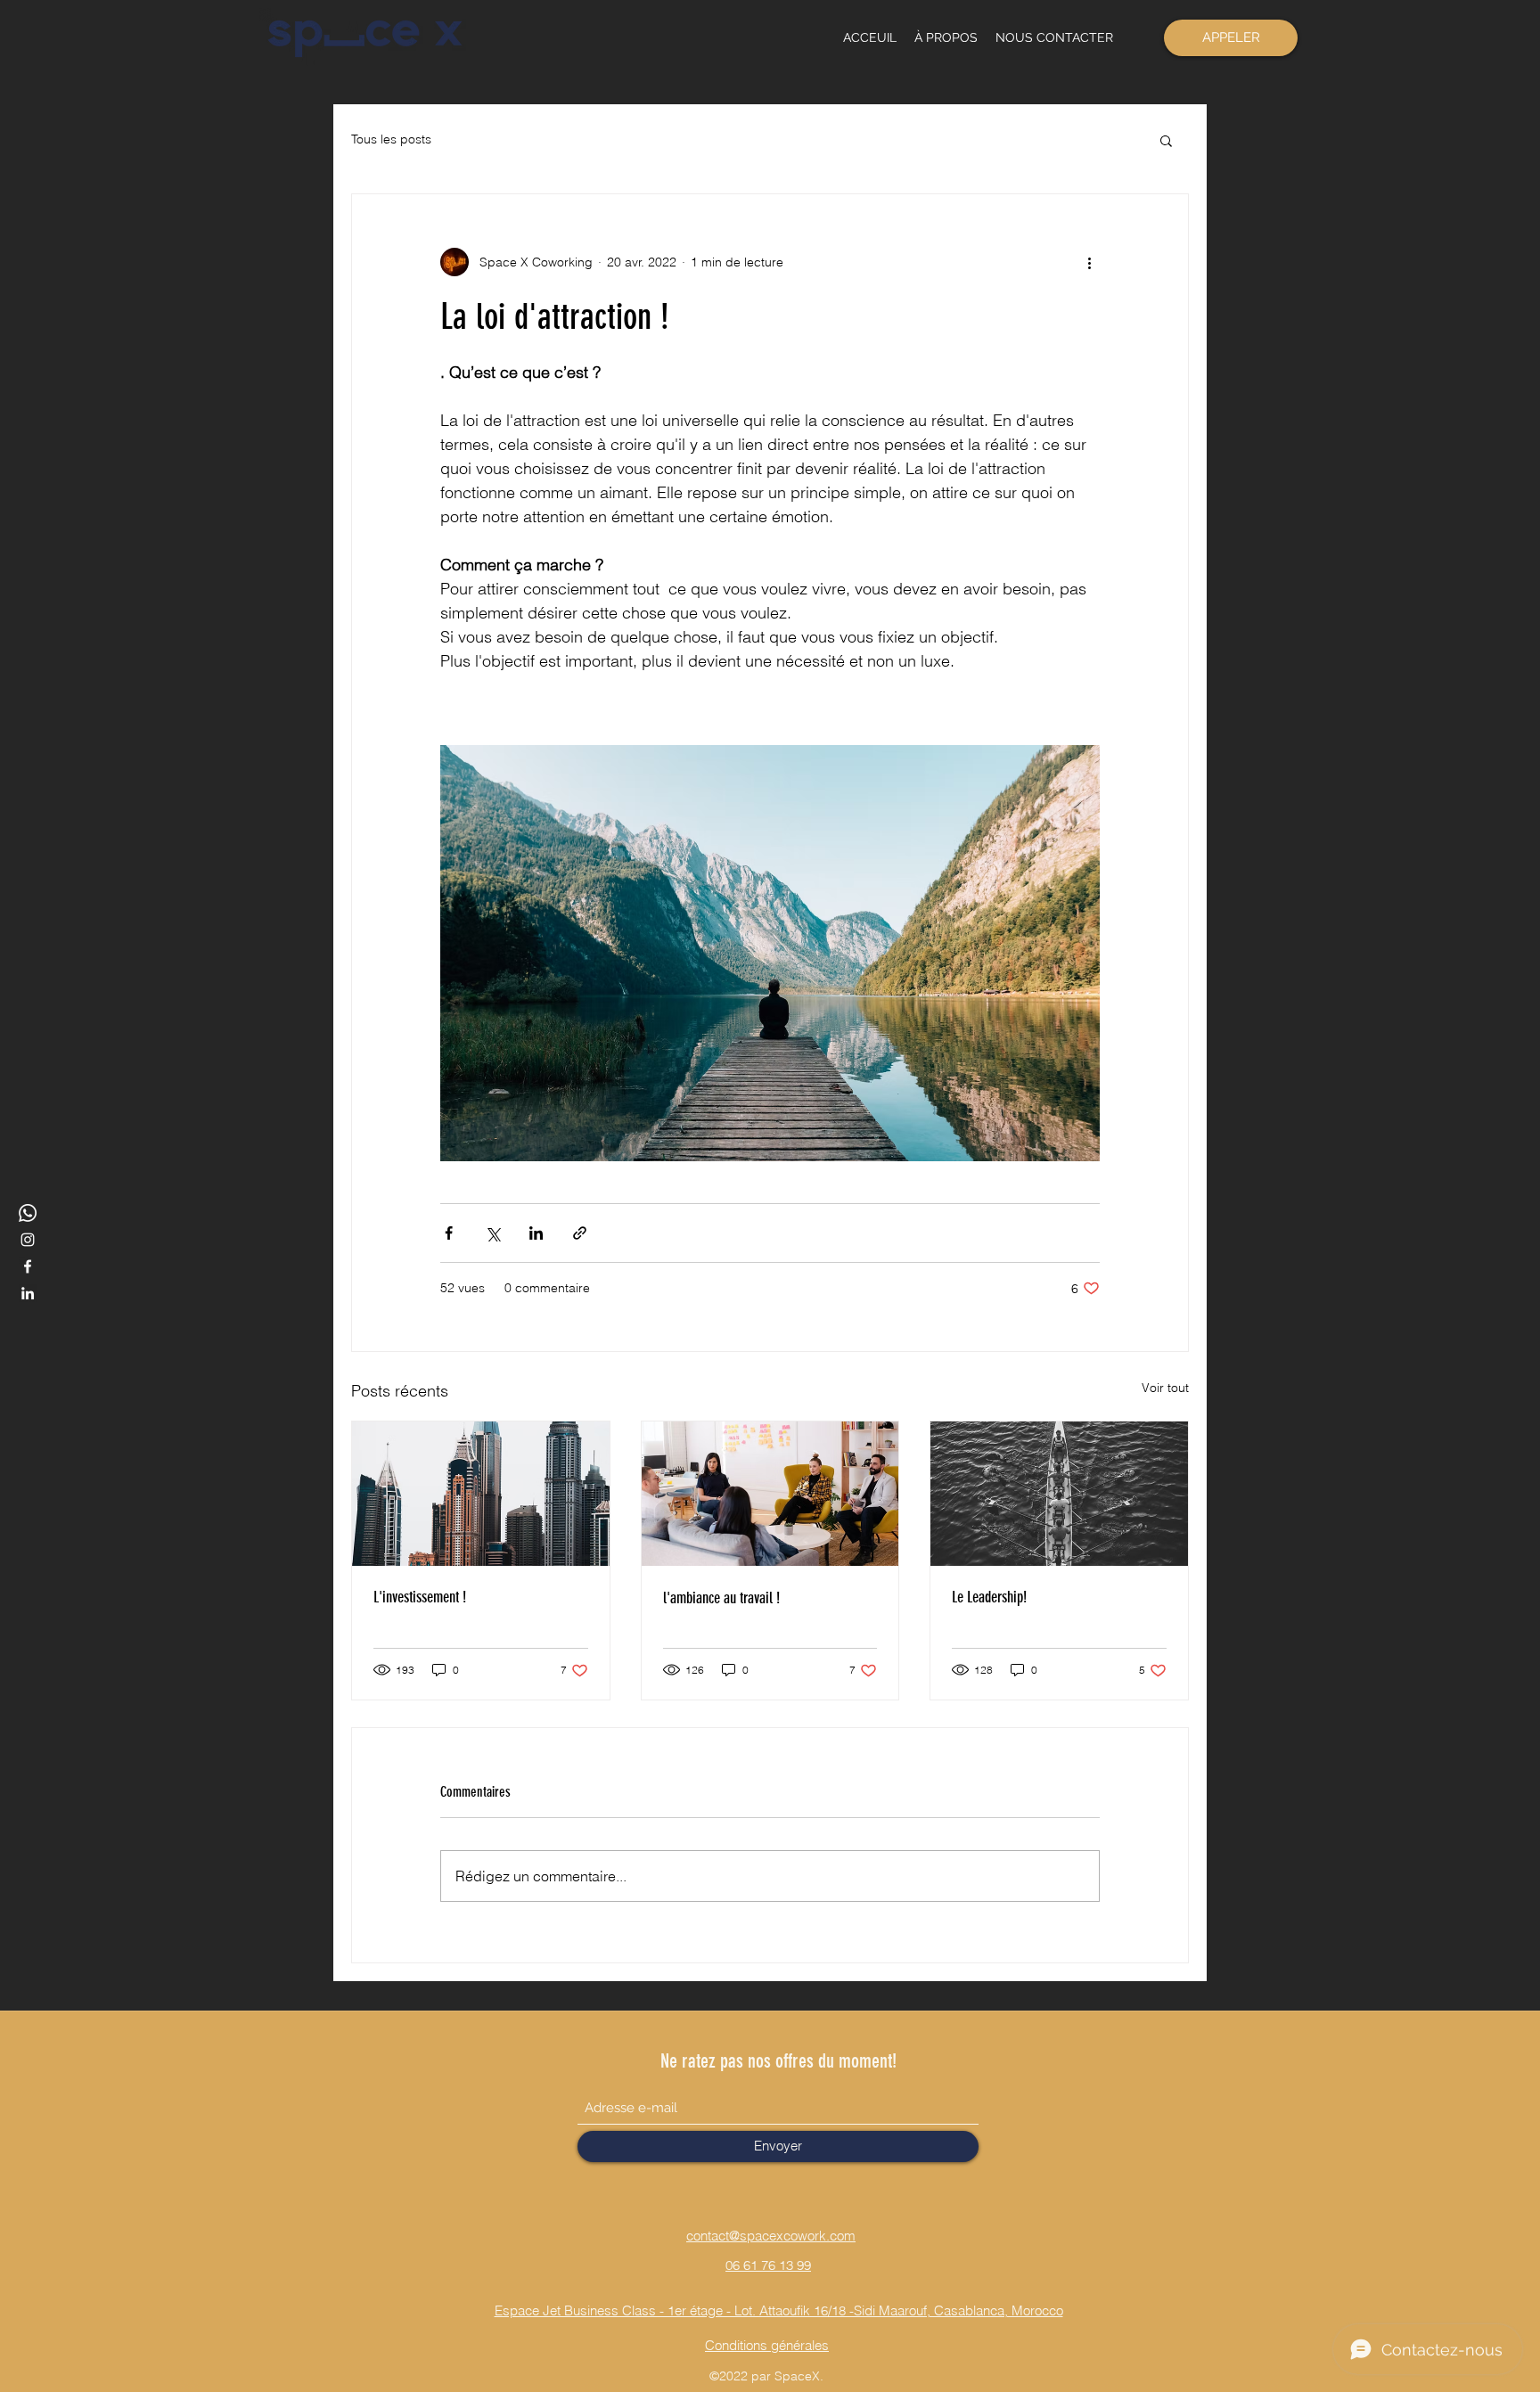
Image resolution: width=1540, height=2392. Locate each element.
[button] (1166, 140)
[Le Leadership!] (1059, 1494)
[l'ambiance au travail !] (770, 1494)
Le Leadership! (989, 1597)
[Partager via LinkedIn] (536, 1233)
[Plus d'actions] (1089, 262)
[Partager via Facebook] (449, 1233)
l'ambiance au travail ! (721, 1598)
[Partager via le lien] (580, 1233)
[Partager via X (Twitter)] (492, 1233)
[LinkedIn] (28, 1293)
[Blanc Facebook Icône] (28, 1266)
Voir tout (1165, 1388)
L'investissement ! (420, 1597)
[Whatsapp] (28, 1213)
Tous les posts (391, 139)
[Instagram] (28, 1240)
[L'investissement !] (481, 1494)
